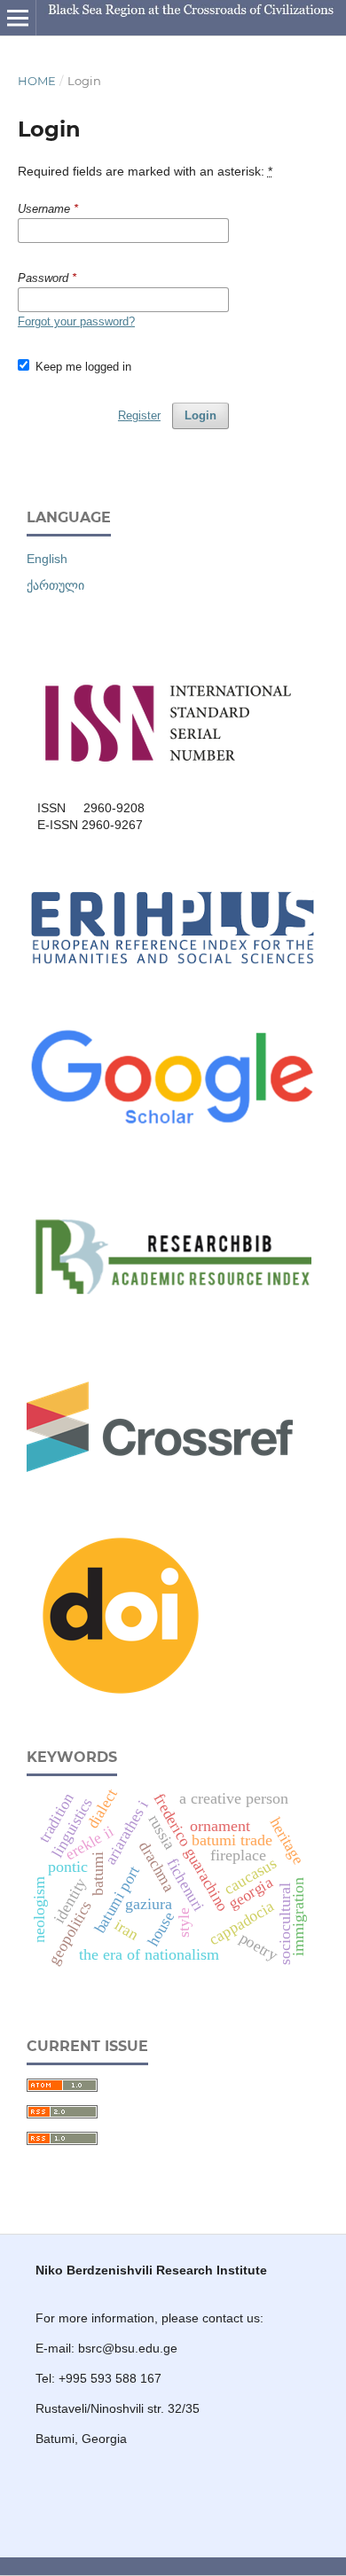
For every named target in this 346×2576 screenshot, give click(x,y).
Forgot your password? (76, 321)
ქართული (55, 585)
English (47, 559)
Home (37, 81)
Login (201, 415)
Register (139, 415)
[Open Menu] (18, 18)
